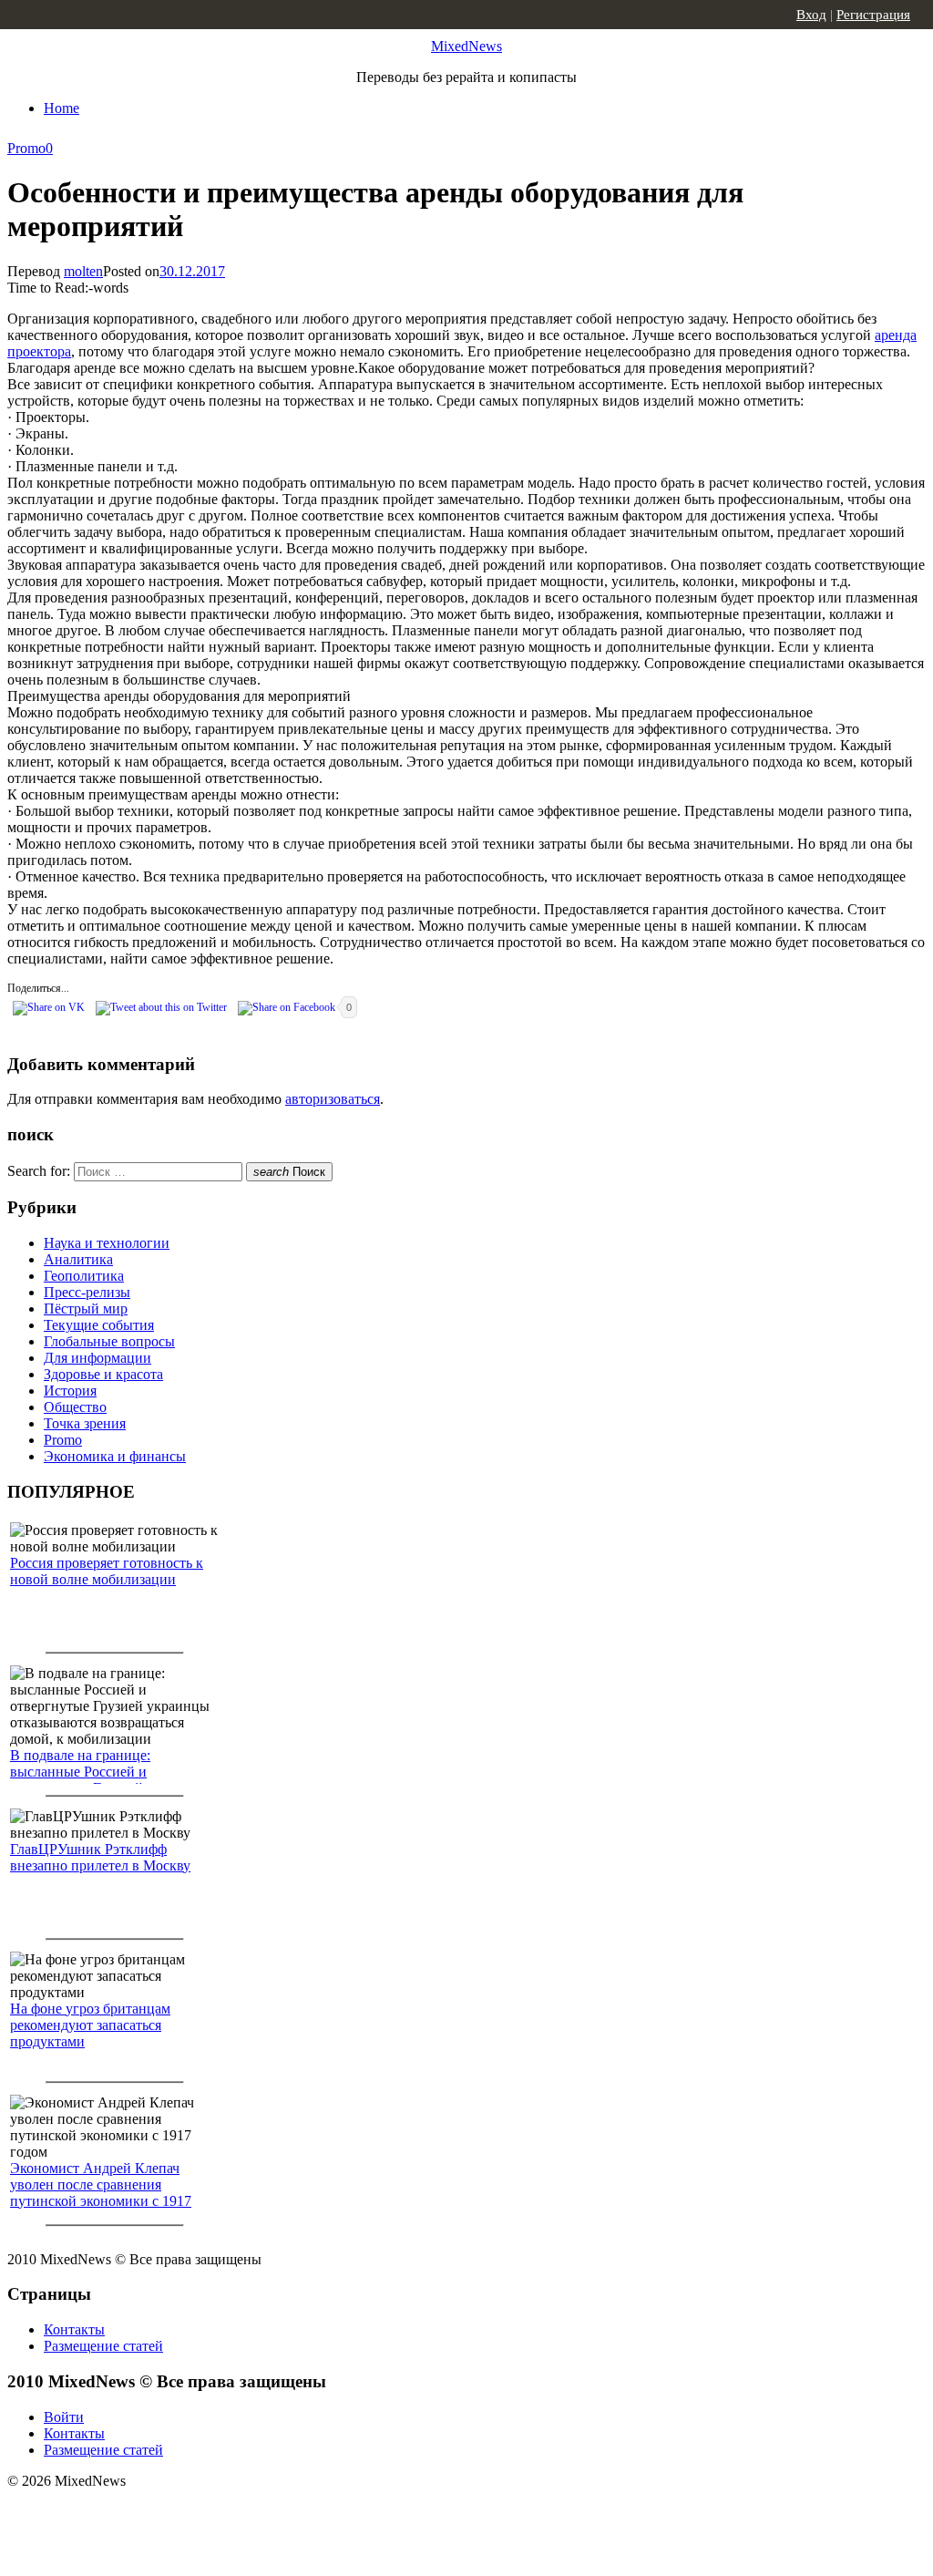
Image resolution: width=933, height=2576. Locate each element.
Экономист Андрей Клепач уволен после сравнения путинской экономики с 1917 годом (101, 2193)
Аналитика (78, 1259)
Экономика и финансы (115, 1456)
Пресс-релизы (87, 1292)
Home (62, 108)
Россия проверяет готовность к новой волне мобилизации (107, 1571)
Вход (811, 15)
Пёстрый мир (86, 1309)
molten (83, 271)
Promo (26, 148)
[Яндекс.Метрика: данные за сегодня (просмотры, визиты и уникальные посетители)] (150, 2513)
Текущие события (99, 1325)
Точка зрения (85, 1423)
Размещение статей (103, 2346)
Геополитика (84, 1276)
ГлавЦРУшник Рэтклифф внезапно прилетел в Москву (100, 1857)
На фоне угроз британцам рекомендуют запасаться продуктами (90, 2025)
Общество (75, 1407)
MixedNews (466, 46)
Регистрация (873, 15)
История (70, 1391)
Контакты (74, 2329)
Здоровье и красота (103, 1374)
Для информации (97, 1358)
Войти (64, 2417)
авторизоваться (333, 1099)
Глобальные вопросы (109, 1341)
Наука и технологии (107, 1243)
